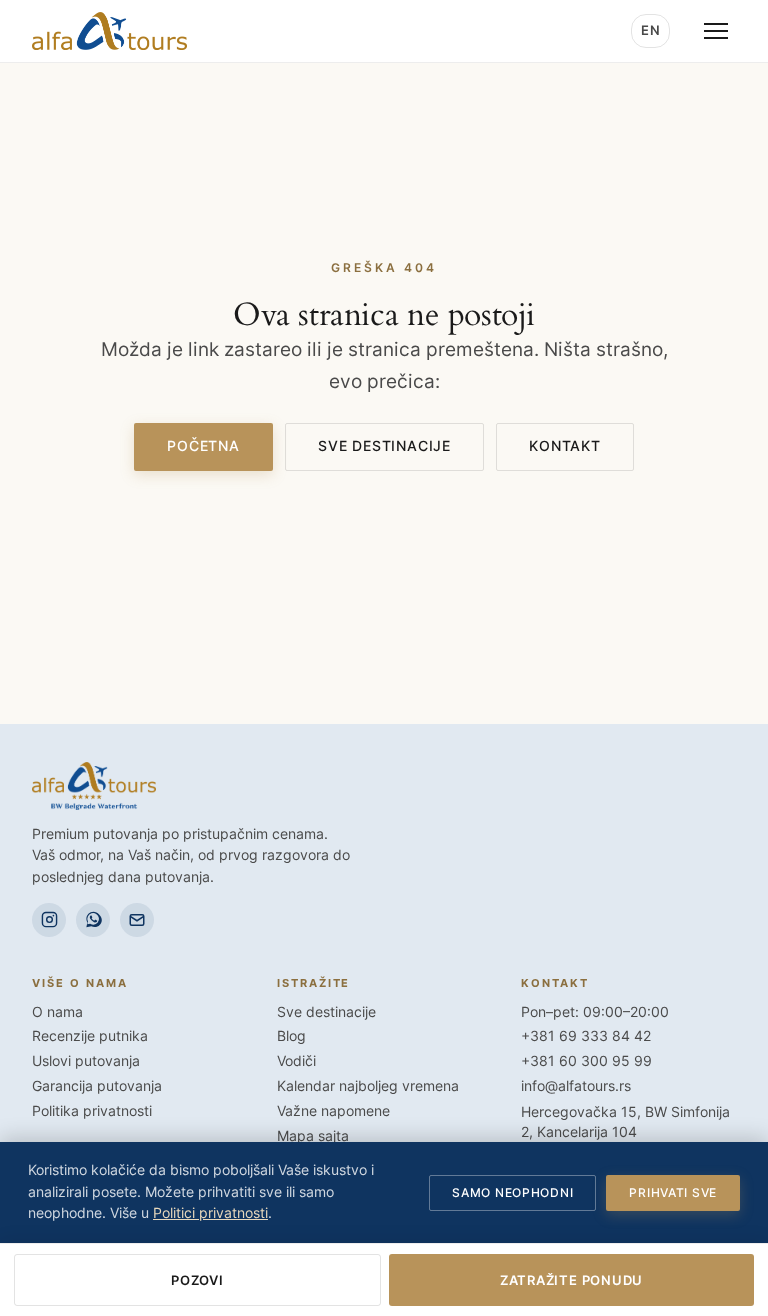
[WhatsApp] (93, 920)
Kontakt (565, 446)
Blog (291, 1036)
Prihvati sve (673, 1192)
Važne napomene (333, 1111)
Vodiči (296, 1061)
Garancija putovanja (97, 1086)
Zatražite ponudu (571, 1280)
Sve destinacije (384, 446)
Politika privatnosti (92, 1111)
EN (650, 30)
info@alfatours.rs (576, 1086)
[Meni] (716, 31)
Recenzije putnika (90, 1036)
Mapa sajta (313, 1136)
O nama (57, 1012)
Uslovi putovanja (86, 1061)
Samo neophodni (512, 1192)
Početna (203, 446)
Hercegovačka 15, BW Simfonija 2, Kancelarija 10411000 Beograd (625, 1132)
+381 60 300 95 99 (586, 1061)
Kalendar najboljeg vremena (368, 1086)
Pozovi (197, 1280)
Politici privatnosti (210, 1213)
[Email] (137, 920)
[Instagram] (49, 920)
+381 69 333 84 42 (586, 1036)
